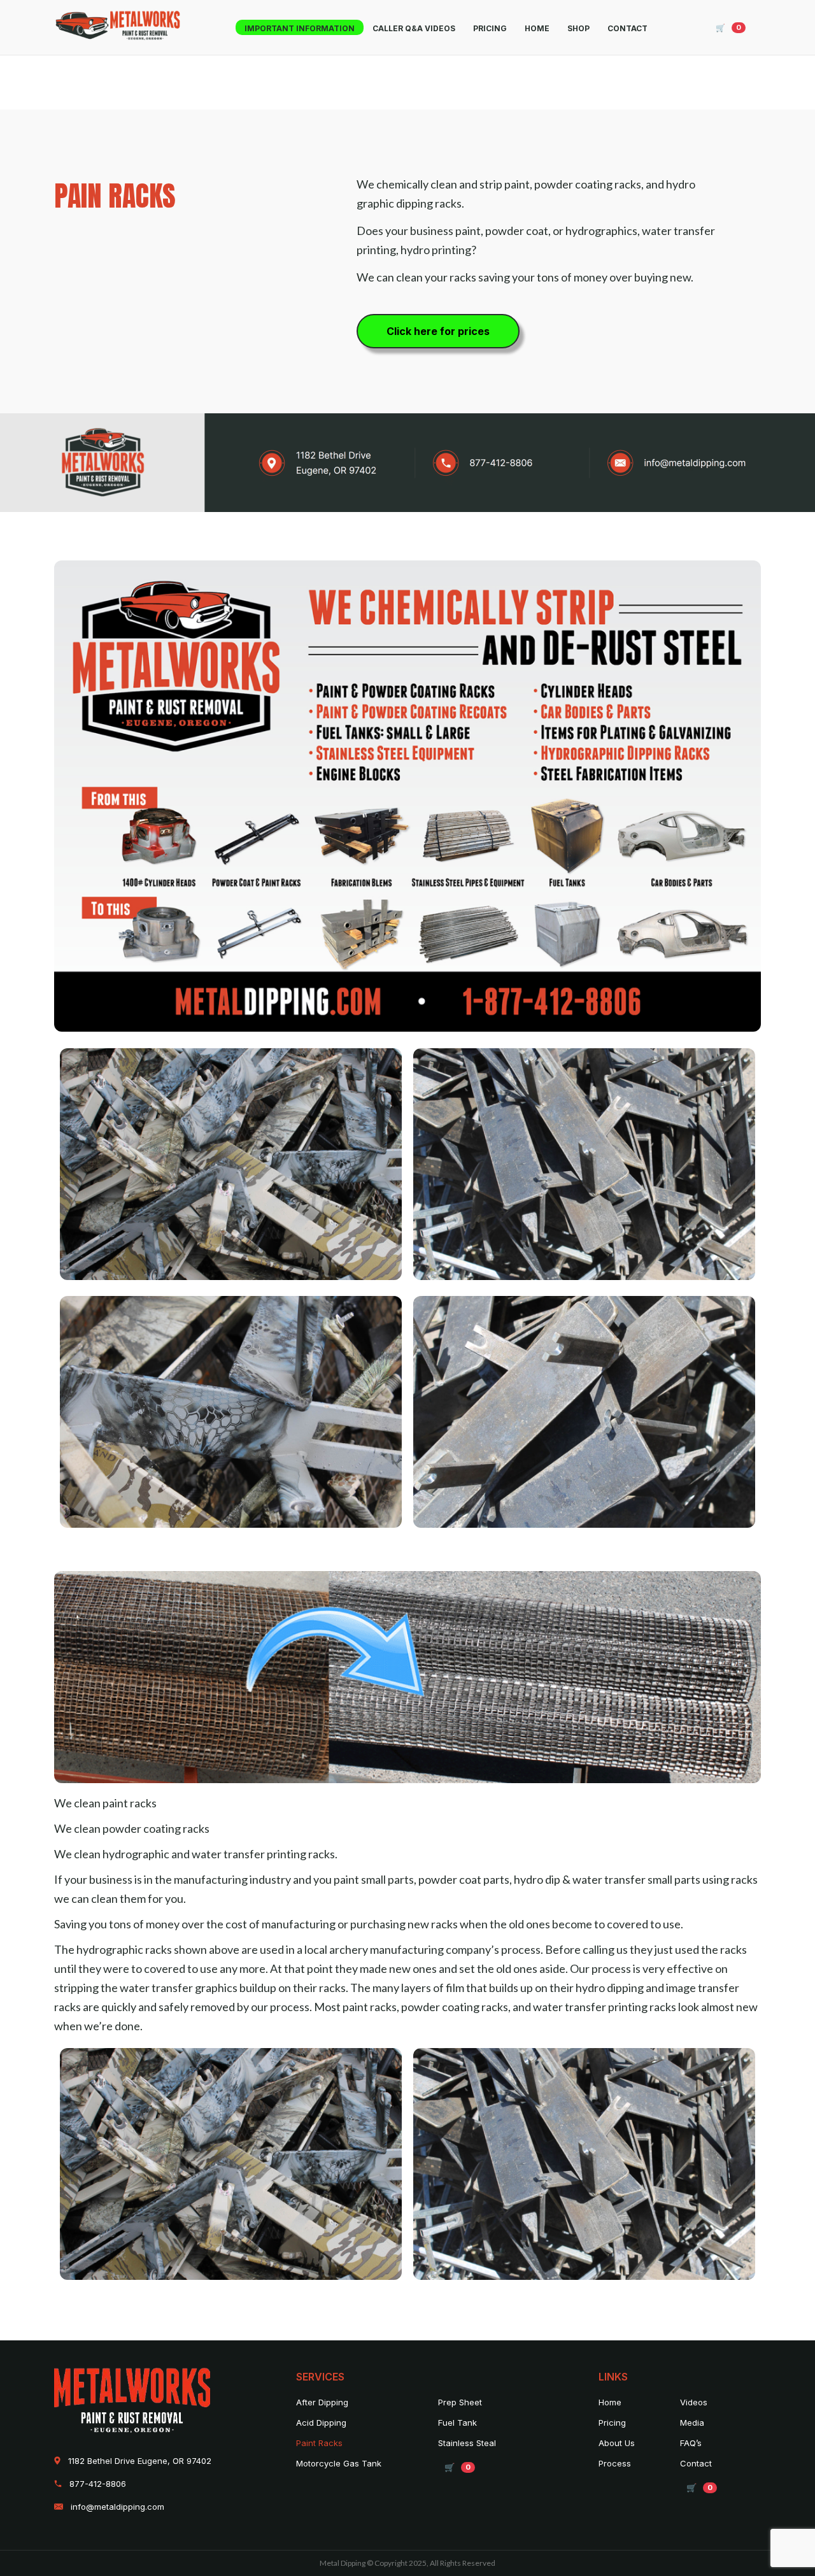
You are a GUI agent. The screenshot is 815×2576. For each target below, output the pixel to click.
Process (615, 2463)
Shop (578, 28)
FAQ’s (691, 2443)
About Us (617, 2443)
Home (537, 28)
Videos (694, 2402)
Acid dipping (321, 2423)
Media (692, 2423)
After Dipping (322, 2402)
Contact (627, 28)
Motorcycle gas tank (339, 2463)
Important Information (300, 28)
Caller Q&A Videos (414, 28)
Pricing (490, 28)
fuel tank (457, 2423)
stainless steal (467, 2443)
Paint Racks (319, 2443)
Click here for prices (438, 331)
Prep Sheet (460, 2402)
